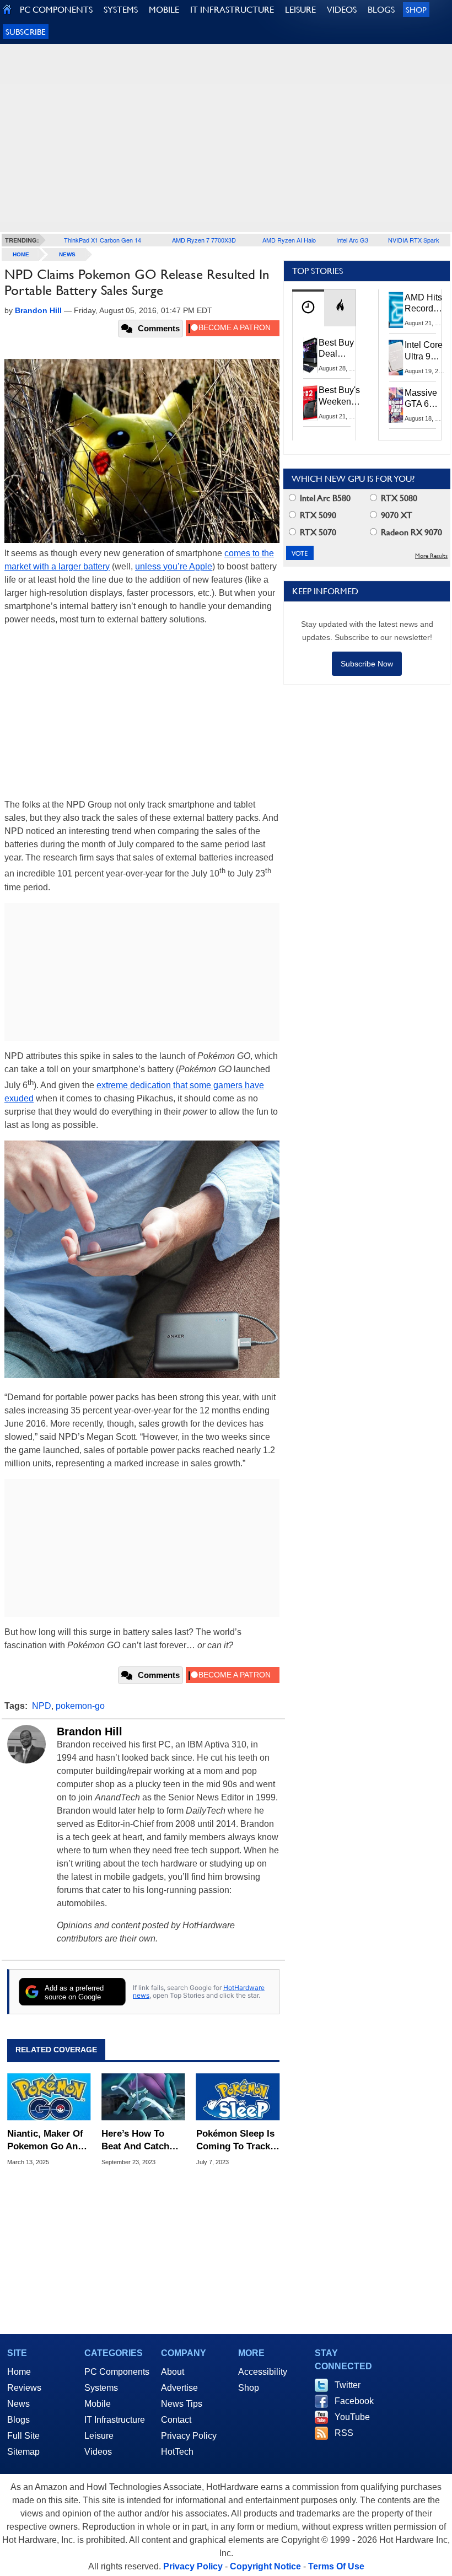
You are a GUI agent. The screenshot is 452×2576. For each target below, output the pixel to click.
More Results (431, 556)
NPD (42, 1706)
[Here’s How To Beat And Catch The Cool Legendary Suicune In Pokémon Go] (143, 2097)
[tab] (308, 308)
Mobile (98, 2404)
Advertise (179, 2388)
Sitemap (23, 2452)
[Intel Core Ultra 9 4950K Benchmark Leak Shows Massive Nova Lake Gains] (396, 357)
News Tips (182, 2404)
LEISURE (300, 10)
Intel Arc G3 (352, 240)
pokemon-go (80, 1706)
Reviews (24, 2388)
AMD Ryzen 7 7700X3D (204, 240)
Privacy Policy (189, 2436)
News (67, 254)
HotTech (177, 2452)
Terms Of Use (336, 2566)
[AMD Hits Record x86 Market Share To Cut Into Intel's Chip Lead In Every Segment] (396, 310)
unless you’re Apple (174, 566)
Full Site (23, 2436)
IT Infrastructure (115, 2420)
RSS (344, 2433)
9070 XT (396, 515)
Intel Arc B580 (324, 498)
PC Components (117, 2372)
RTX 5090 (317, 515)
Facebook (354, 2401)
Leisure (99, 2436)
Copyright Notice (265, 2566)
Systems (101, 2388)
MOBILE (164, 10)
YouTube (352, 2417)
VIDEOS (342, 10)
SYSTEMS (121, 10)
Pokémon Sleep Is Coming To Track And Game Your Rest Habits (235, 2140)
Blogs (18, 2420)
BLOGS (381, 10)
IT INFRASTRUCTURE (232, 10)
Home (19, 2372)
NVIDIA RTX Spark (414, 240)
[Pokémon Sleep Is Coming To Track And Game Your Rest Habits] (238, 2097)
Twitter (348, 2385)
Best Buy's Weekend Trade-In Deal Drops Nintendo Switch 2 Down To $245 (339, 396)
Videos (98, 2452)
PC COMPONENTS (56, 10)
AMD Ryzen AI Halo (289, 240)
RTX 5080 (398, 498)
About (173, 2372)
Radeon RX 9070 (410, 532)
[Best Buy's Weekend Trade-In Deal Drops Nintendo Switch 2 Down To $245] (310, 402)
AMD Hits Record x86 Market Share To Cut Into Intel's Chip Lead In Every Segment (426, 304)
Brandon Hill (90, 1731)
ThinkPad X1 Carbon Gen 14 (103, 240)
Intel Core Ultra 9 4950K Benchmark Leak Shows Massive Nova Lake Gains (427, 351)
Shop (416, 10)
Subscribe (26, 32)
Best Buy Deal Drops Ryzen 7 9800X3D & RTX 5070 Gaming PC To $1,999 (337, 349)
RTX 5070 (317, 532)
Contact (176, 2420)
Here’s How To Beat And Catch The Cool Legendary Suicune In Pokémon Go (135, 2140)
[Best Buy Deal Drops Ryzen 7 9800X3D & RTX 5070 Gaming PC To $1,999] (310, 355)
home (21, 254)
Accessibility (263, 2372)
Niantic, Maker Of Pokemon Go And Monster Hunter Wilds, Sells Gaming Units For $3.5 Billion (46, 2140)
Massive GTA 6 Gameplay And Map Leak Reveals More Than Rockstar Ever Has (426, 399)
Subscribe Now (367, 664)
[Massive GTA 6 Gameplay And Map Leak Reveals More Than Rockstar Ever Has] (396, 405)
